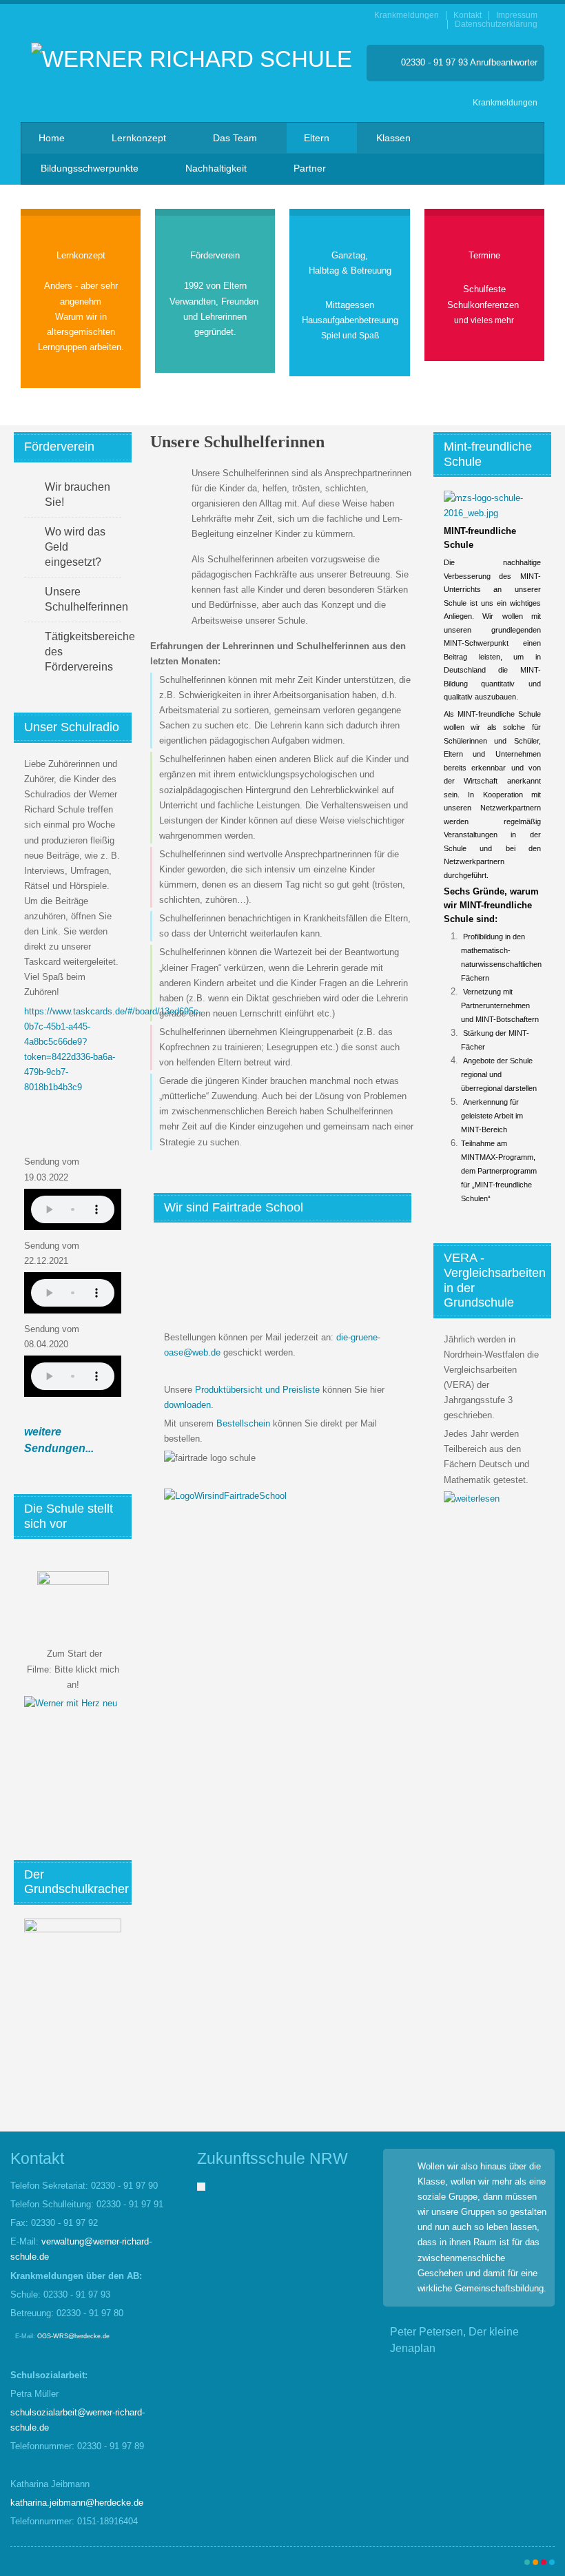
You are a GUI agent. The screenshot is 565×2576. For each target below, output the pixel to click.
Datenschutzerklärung (496, 24)
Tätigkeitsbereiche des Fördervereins (83, 652)
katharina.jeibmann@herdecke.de (77, 2503)
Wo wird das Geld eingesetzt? (75, 547)
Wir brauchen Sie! (78, 494)
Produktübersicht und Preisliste (257, 1390)
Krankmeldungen (407, 16)
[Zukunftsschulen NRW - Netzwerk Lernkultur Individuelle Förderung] (201, 2186)
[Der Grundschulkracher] (73, 1965)
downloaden (187, 1405)
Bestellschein (243, 1423)
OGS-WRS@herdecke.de (73, 2336)
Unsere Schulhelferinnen (83, 599)
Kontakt (468, 16)
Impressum (517, 16)
